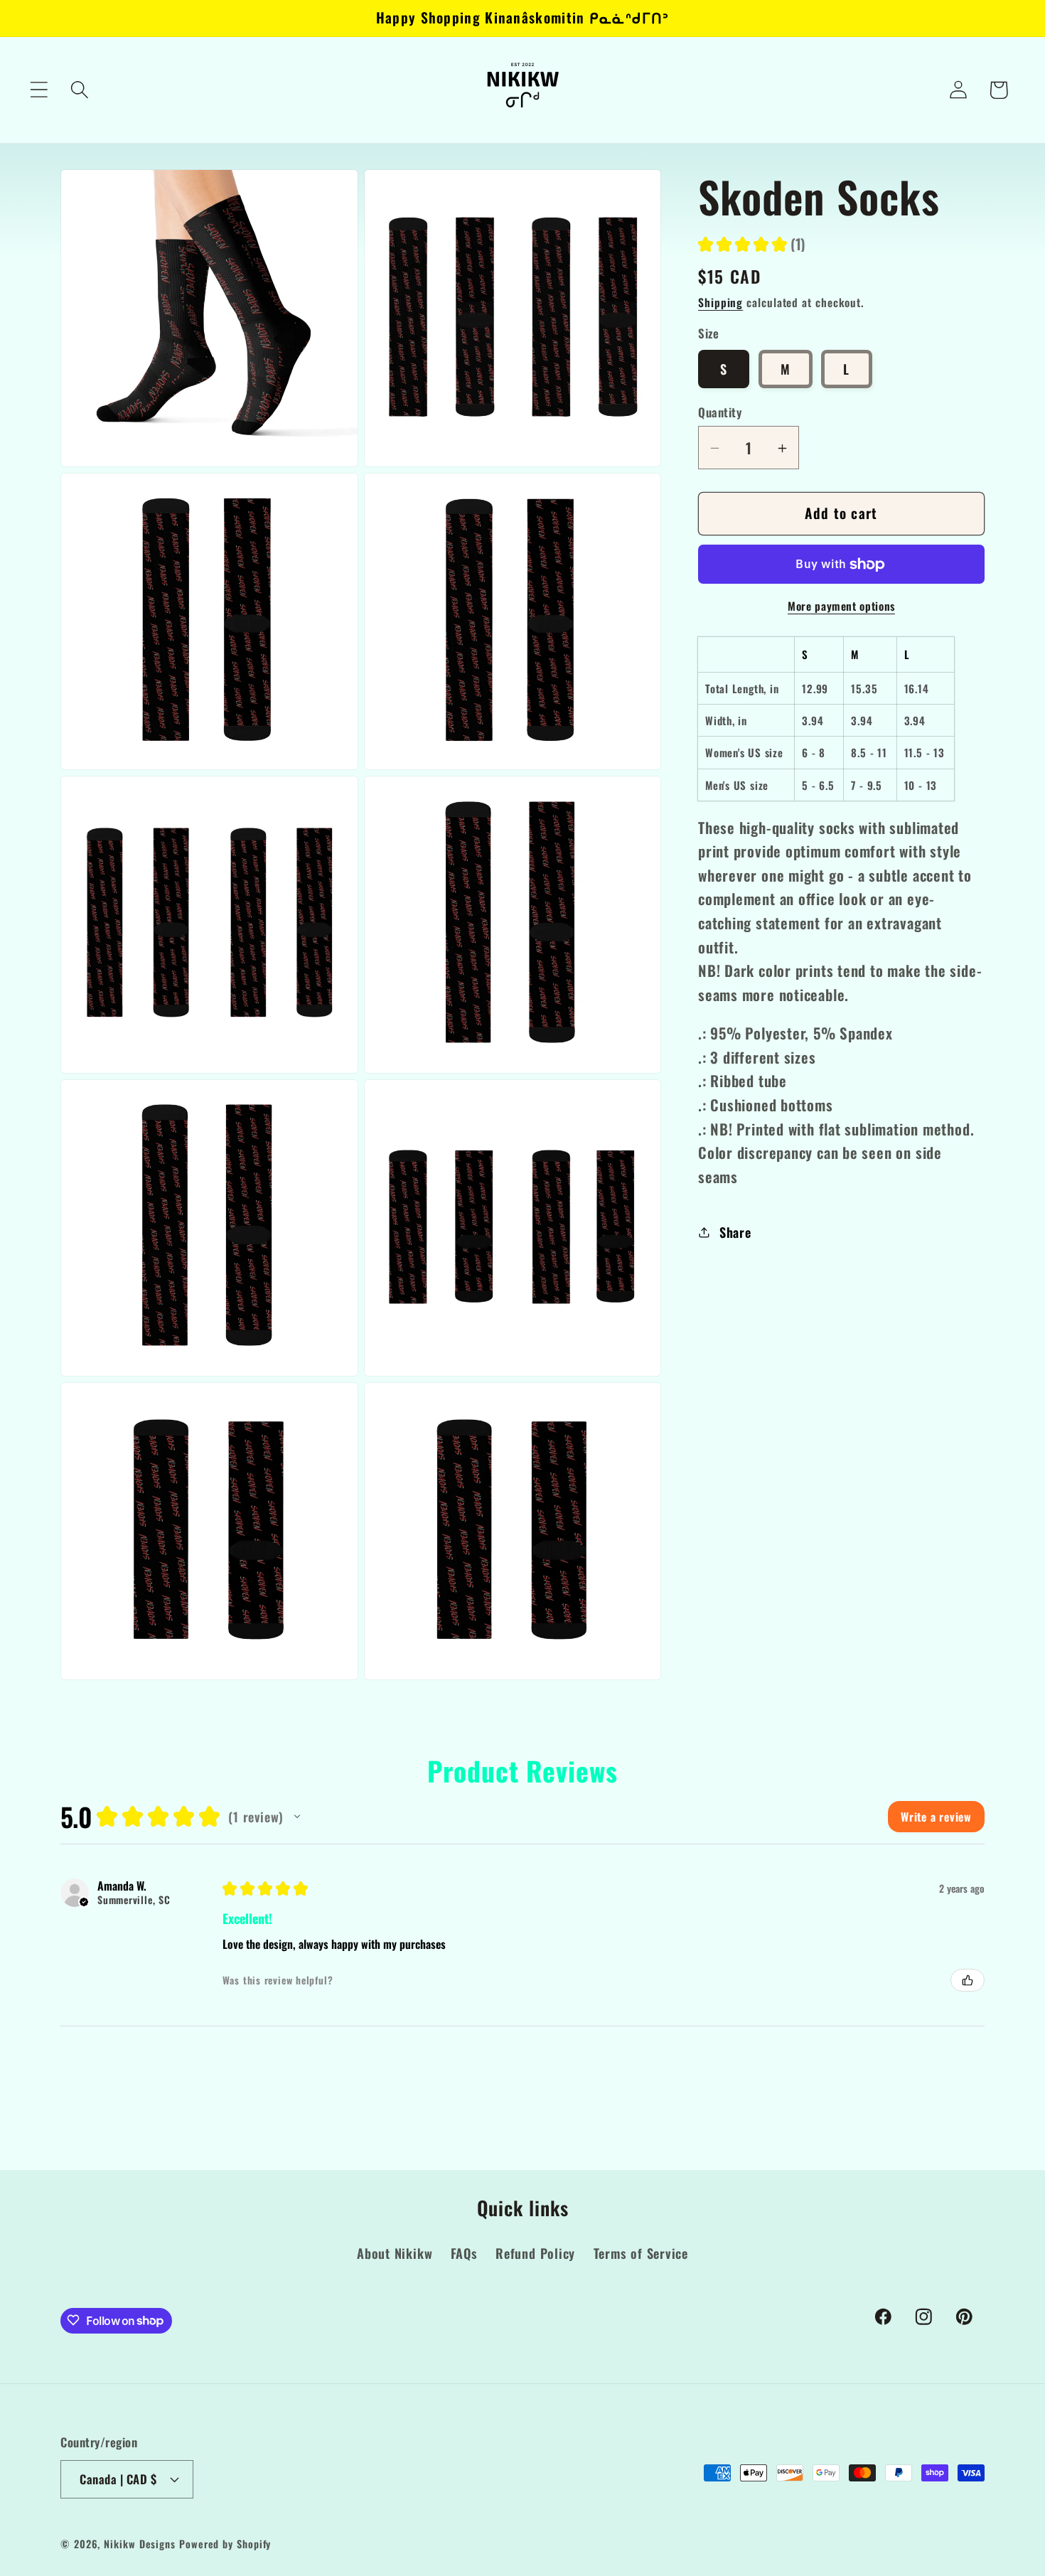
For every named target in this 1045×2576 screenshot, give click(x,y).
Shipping (720, 303)
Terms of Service (641, 2254)
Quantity (720, 413)
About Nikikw (395, 2254)
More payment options (841, 606)
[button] (39, 90)
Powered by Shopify (225, 2543)
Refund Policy (535, 2254)
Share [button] (735, 1232)
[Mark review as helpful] (968, 1980)
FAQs (464, 2254)
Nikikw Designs (140, 2543)
